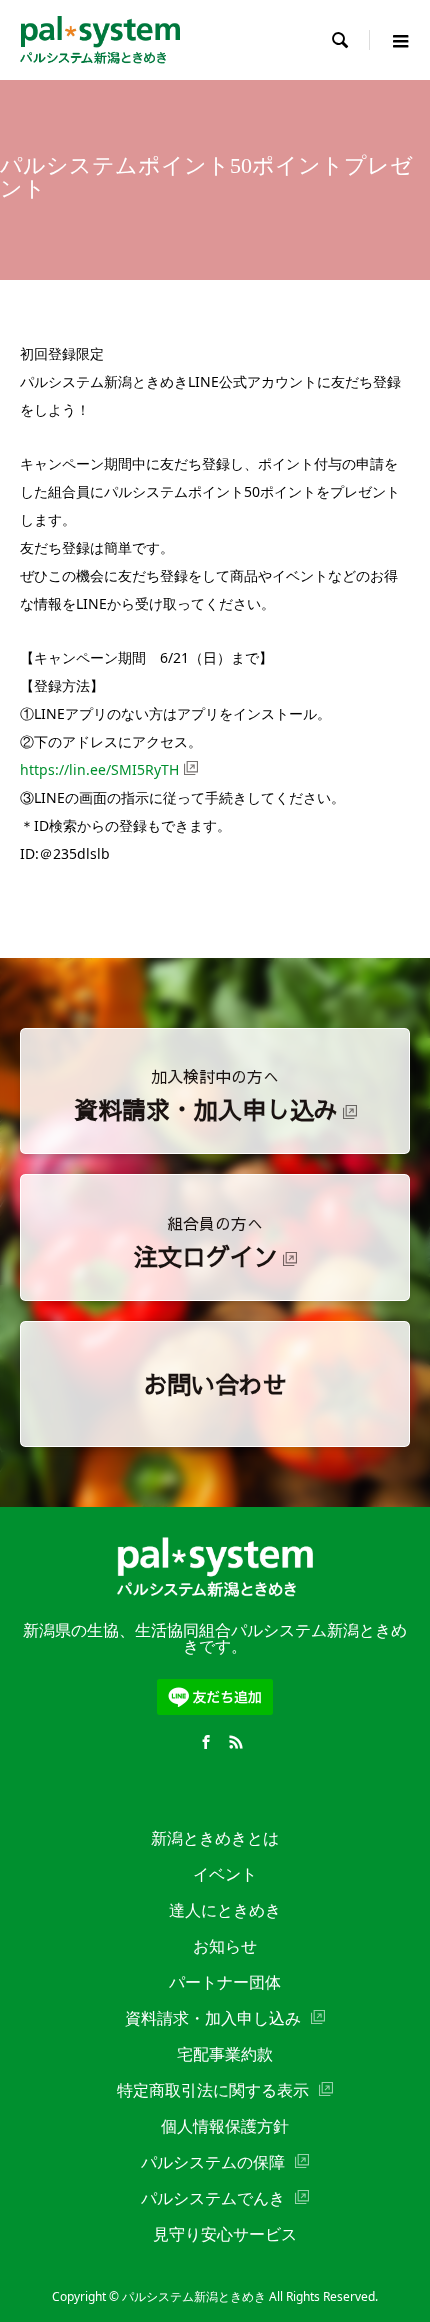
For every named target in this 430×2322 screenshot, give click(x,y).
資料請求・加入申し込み (213, 2018)
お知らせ (225, 1946)
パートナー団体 (225, 1982)
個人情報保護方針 (225, 2126)
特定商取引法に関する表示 (213, 2090)
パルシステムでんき (213, 2198)
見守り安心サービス (225, 2234)
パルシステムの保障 (213, 2162)
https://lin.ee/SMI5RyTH (99, 769)
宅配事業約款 (225, 2054)
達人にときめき (225, 1910)
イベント (225, 1874)
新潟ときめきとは (215, 1838)
